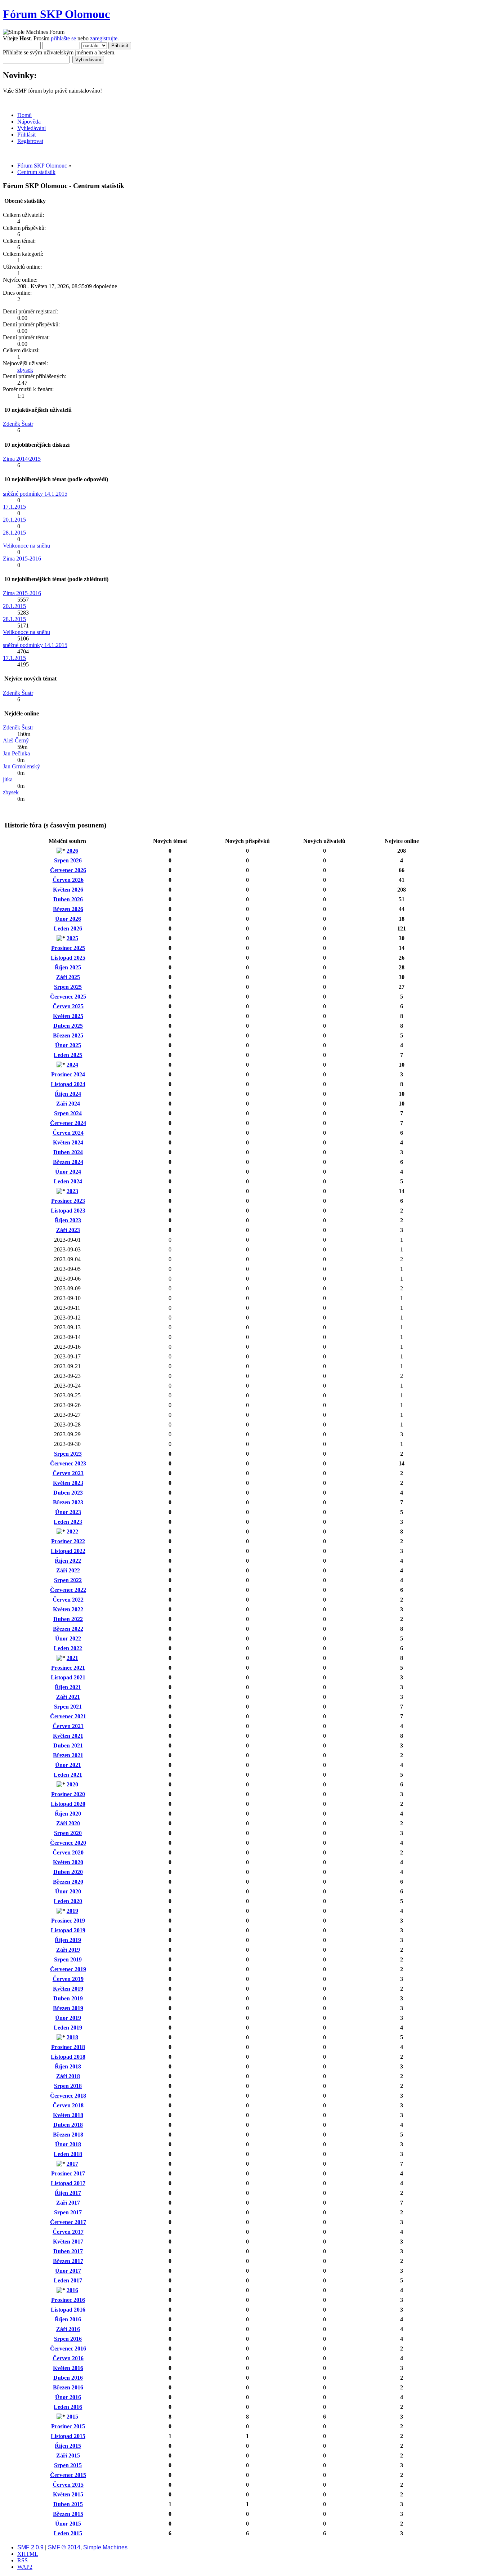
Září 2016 (68, 2329)
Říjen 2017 (68, 2193)
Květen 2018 (68, 2115)
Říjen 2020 (68, 1814)
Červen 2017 (68, 2232)
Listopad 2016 (68, 2310)
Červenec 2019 (68, 1969)
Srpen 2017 (68, 2212)
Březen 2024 (68, 1162)
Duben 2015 (68, 2504)
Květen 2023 (68, 1483)
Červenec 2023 (68, 1463)
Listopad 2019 (68, 1930)
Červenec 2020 (68, 1843)
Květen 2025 (68, 1016)
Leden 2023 (68, 1522)
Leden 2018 (68, 2154)
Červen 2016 (68, 2358)
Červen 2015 (68, 2485)
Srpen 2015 (68, 2465)
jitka (8, 779)
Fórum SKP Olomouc (56, 14)
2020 (72, 1784)
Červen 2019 (68, 1979)
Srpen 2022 (68, 1580)
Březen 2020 (68, 1882)
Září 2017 (68, 2203)
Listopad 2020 (68, 1804)
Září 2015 (68, 2456)
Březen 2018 (68, 2135)
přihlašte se (63, 38)
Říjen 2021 (68, 1687)
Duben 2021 (68, 1745)
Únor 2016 (68, 2397)
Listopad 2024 (68, 1084)
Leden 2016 (68, 2407)
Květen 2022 (68, 1609)
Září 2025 (68, 977)
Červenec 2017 (68, 2222)
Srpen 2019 (68, 1959)
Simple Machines (105, 2547)
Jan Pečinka (16, 753)
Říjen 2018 (68, 2066)
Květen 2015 (68, 2494)
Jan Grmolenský (21, 766)
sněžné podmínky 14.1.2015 (35, 494)
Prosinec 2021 (68, 1668)
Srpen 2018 (68, 2086)
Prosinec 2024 (68, 1074)
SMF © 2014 (64, 2547)
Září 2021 (68, 1697)
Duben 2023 (68, 1493)
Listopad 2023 (68, 1211)
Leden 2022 (68, 1648)
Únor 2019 (68, 2018)
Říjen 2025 (68, 967)
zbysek (25, 370)
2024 (72, 1065)
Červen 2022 (68, 1600)
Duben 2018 (68, 2125)
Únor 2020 (68, 1891)
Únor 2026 (68, 919)
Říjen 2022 (68, 1561)
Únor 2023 (68, 1512)
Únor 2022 (68, 1639)
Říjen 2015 (68, 2446)
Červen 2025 (68, 1006)
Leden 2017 (68, 2280)
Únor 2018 (68, 2144)
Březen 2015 (68, 2514)
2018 (72, 2037)
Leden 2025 (68, 1055)
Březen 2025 (68, 1035)
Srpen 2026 (68, 860)
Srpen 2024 (68, 1113)
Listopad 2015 (68, 2436)
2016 (72, 2290)
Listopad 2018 (68, 2057)
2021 (72, 1658)
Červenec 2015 (68, 2475)
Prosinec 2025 (68, 948)
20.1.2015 (14, 520)
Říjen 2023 (68, 1220)
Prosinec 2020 (68, 1794)
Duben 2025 (68, 1026)
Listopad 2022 (68, 1551)
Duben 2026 (68, 899)
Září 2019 (68, 1950)
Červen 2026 (68, 880)
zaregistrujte (104, 38)
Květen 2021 (68, 1736)
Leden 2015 (68, 2533)
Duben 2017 (68, 2251)
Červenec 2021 (68, 1716)
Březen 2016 (68, 2387)
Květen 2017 (68, 2242)
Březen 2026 (68, 909)
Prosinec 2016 (68, 2300)
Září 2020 (68, 1823)
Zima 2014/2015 (22, 459)
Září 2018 (68, 2076)
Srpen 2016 (68, 2339)
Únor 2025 (68, 1045)
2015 (72, 2417)
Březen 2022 (68, 1629)
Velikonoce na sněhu (26, 546)
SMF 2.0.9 (30, 2547)
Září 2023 (68, 1230)
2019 (72, 1911)
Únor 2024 (68, 1172)
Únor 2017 (68, 2271)
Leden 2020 (68, 1901)
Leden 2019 (68, 2028)
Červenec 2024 (68, 1123)
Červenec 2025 (68, 997)
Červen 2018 (68, 2105)
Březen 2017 (68, 2261)
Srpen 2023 (68, 1454)
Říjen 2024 (68, 1094)
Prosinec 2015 (68, 2426)
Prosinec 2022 (68, 1541)
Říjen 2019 (68, 1940)
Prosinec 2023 (68, 1201)
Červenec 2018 (68, 2096)
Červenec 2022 (68, 1590)
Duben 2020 (68, 1872)
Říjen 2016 (68, 2319)
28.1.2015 (14, 533)
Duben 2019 (68, 1998)
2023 (72, 1191)
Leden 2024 (68, 1181)
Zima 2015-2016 (22, 559)
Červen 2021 (68, 1726)
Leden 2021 (68, 1775)
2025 (72, 938)
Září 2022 (68, 1570)
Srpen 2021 (68, 1707)
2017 (72, 2164)
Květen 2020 (68, 1862)
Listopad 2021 (68, 1677)
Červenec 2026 (68, 870)
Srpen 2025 (68, 987)
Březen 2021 (68, 1755)
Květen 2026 (68, 890)
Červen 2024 (68, 1133)
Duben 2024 (68, 1152)
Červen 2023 (68, 1473)
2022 (72, 1532)
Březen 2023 (68, 1502)
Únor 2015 (68, 2524)
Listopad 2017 (68, 2183)
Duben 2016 (68, 2378)
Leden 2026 (68, 928)
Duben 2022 (68, 1619)
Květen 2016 (68, 2368)
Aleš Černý (16, 740)
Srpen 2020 (68, 1833)
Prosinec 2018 (68, 2047)
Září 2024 (68, 1104)
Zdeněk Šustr (18, 424)
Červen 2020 (68, 1852)
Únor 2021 (68, 1765)
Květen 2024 (68, 1142)
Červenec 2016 (68, 2349)
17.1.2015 (14, 507)
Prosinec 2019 (68, 1921)
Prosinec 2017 (68, 2173)
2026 (72, 851)
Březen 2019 (68, 2008)
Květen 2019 (68, 1989)
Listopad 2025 (68, 958)
